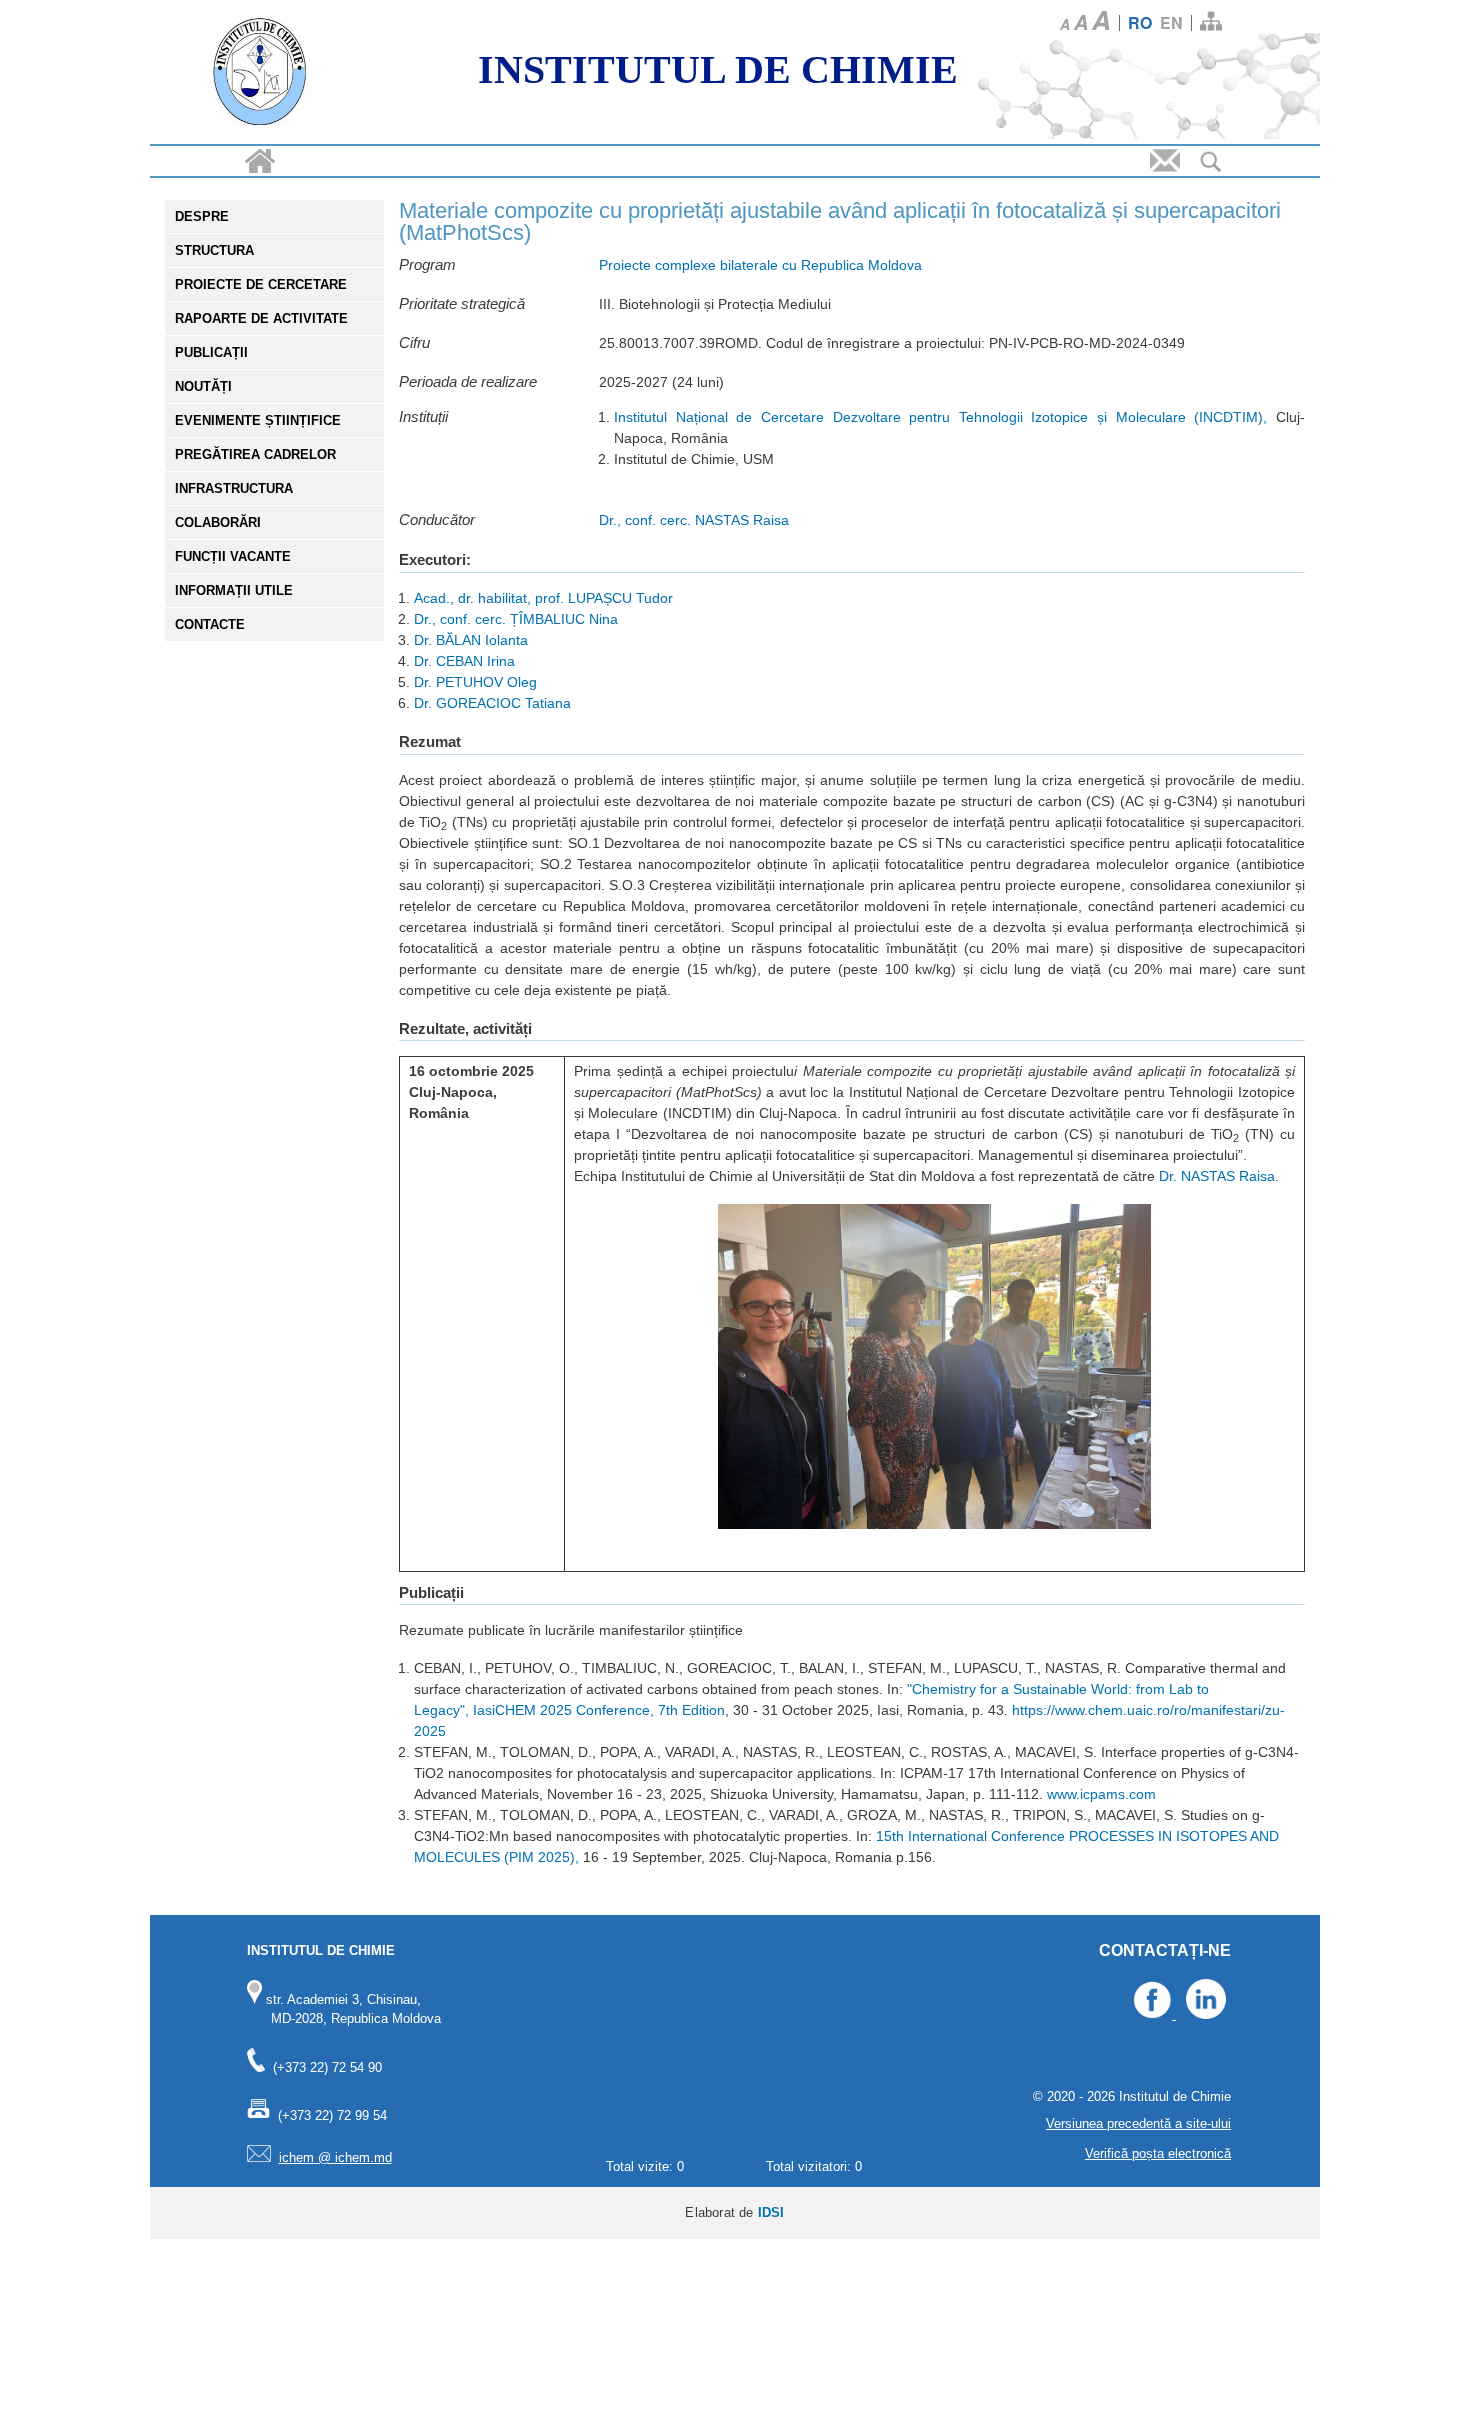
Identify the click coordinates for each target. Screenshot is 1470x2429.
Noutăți (203, 386)
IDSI (771, 2212)
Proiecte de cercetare (261, 284)
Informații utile (234, 590)
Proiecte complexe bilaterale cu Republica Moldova (760, 265)
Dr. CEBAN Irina (464, 661)
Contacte (210, 624)
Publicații (211, 352)
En (1171, 22)
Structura (214, 250)
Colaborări (218, 522)
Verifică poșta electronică (1158, 2153)
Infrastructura (234, 488)
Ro (1140, 22)
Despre (202, 216)
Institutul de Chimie (718, 69)
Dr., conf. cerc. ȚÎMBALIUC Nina (516, 619)
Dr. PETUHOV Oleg (475, 682)
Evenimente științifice (258, 420)
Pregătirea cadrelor (255, 454)
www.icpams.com (1101, 1794)
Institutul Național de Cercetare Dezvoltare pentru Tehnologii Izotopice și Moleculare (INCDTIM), (940, 417)
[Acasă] (260, 74)
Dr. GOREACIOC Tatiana (492, 703)
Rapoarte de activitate (261, 318)
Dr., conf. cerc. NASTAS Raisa (694, 520)
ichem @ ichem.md (335, 2157)
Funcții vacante (233, 556)
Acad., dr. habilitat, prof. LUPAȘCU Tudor (543, 598)
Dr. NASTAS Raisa (1217, 1176)
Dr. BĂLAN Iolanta (471, 640)
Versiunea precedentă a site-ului (1138, 2123)
